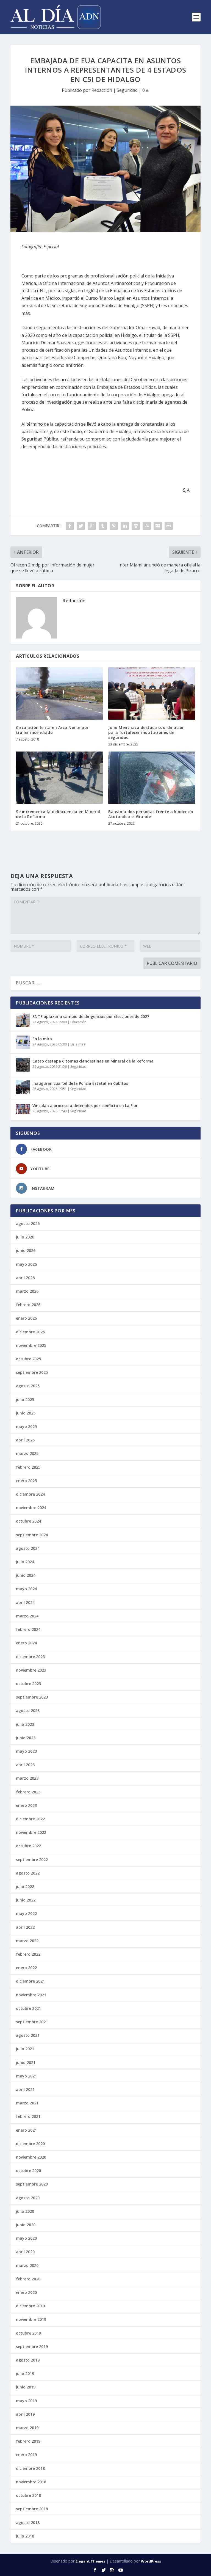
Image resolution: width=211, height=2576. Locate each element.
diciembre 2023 (30, 1657)
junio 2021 (26, 2062)
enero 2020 (26, 2292)
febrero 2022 (28, 1954)
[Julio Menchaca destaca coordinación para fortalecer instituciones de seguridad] (152, 693)
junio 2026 (26, 1250)
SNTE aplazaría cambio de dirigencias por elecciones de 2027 (91, 1016)
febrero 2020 (28, 2279)
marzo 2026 (27, 1291)
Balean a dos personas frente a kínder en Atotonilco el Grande (151, 814)
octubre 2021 (28, 2008)
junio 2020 (26, 2225)
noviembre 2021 (31, 1995)
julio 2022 (25, 1886)
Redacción (102, 90)
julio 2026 (25, 1237)
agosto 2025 (28, 1386)
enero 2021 (26, 2130)
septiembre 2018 (32, 2509)
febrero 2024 (28, 1629)
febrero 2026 (28, 1305)
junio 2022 (26, 1900)
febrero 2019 (28, 2441)
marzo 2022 (27, 1941)
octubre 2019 (28, 2333)
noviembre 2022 (31, 1832)
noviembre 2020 (31, 2157)
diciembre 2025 (30, 1332)
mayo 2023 (26, 1751)
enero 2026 (26, 1318)
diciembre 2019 (30, 2306)
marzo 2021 (27, 2103)
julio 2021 (25, 2049)
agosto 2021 (28, 2035)
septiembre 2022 (32, 1860)
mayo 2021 (26, 2076)
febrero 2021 (28, 2116)
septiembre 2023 (32, 1697)
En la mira (42, 1039)
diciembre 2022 (30, 1819)
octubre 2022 (28, 1846)
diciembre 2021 (30, 1981)
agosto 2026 (28, 1224)
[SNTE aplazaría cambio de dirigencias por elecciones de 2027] (23, 1020)
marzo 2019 (27, 2428)
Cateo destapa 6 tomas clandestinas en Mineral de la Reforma (93, 1061)
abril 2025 (25, 1440)
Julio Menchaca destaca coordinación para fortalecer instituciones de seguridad (147, 732)
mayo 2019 (26, 2401)
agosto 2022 (28, 1873)
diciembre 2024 (30, 1494)
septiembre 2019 (32, 2347)
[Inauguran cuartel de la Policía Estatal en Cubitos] (23, 1087)
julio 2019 (25, 2373)
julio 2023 (25, 1724)
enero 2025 (26, 1481)
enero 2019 (26, 2455)
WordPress (151, 2561)
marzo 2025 (27, 1453)
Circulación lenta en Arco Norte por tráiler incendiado (52, 730)
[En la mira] (23, 1042)
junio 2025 (26, 1413)
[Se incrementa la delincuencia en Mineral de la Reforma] (59, 778)
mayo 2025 (26, 1426)
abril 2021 (25, 2089)
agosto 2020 (28, 2198)
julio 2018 (25, 2536)
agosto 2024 (28, 1548)
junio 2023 (26, 1738)
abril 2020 (25, 2252)
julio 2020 (25, 2211)
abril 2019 (25, 2414)
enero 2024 (26, 1643)
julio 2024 (25, 1562)
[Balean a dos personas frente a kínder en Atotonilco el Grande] (152, 778)
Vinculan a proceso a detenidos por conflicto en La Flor (85, 1106)
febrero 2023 (28, 1792)
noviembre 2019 (31, 2319)
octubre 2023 (28, 1684)
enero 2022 (26, 1968)
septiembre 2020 (32, 2184)
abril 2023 (25, 1765)
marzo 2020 (27, 2265)
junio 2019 (26, 2387)
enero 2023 (26, 1805)
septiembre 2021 (32, 2022)
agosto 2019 (28, 2360)
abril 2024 (25, 1602)
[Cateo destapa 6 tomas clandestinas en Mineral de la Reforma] (23, 1065)
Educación (78, 1022)
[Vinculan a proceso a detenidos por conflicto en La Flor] (23, 1109)
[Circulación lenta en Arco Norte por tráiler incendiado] (59, 693)
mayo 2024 (26, 1589)
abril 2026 (25, 1278)
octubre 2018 (28, 2495)
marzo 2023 (27, 1778)
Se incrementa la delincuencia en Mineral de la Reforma (58, 814)
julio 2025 (25, 1400)
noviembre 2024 (31, 1508)
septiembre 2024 (32, 1535)
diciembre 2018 (30, 2468)
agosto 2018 (28, 2523)
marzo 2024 (27, 1616)
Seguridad (127, 90)
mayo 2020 (26, 2238)
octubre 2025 (28, 1359)
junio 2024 (26, 1575)
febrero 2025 (28, 1467)
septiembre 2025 (32, 1372)
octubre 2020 (28, 2171)
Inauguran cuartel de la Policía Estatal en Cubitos (80, 1083)
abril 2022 (25, 1927)
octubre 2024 (28, 1521)
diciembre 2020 (30, 2144)
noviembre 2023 (31, 1670)
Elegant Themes (90, 2561)
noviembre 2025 (31, 1345)
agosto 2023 (28, 1711)
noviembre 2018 (31, 2482)
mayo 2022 (26, 1913)
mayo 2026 (26, 1264)
